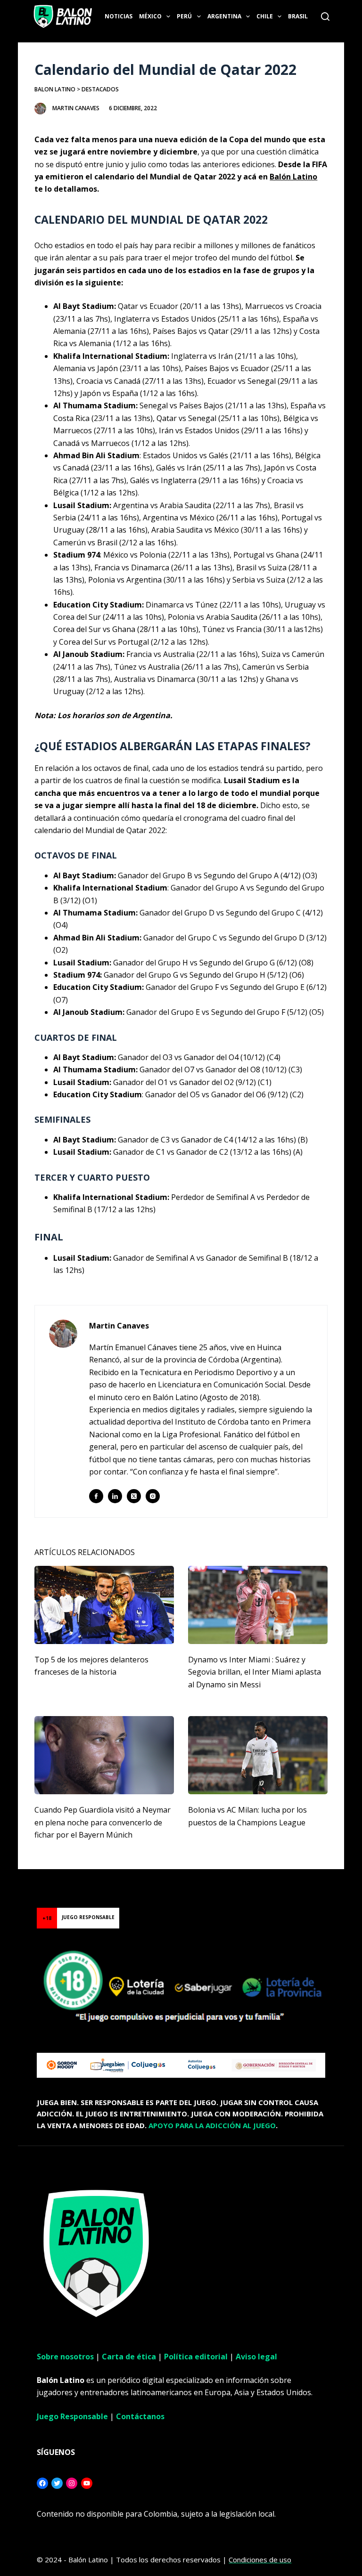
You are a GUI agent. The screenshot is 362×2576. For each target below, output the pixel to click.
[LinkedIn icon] (115, 1496)
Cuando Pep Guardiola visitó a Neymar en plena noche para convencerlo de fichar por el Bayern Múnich (103, 1822)
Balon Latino (55, 89)
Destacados (100, 89)
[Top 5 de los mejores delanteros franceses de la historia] (104, 1605)
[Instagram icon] (153, 1496)
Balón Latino (293, 177)
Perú (184, 16)
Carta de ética (129, 2357)
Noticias (119, 16)
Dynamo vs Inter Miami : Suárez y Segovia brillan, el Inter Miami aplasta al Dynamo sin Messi (255, 1672)
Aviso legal (256, 2357)
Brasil (298, 16)
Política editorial (196, 2357)
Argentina (224, 16)
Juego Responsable (72, 2416)
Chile (265, 16)
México (150, 16)
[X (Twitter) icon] (134, 1496)
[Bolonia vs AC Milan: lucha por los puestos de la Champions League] (258, 1755)
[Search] (325, 16)
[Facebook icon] (96, 1496)
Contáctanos (140, 2416)
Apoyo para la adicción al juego (212, 2125)
